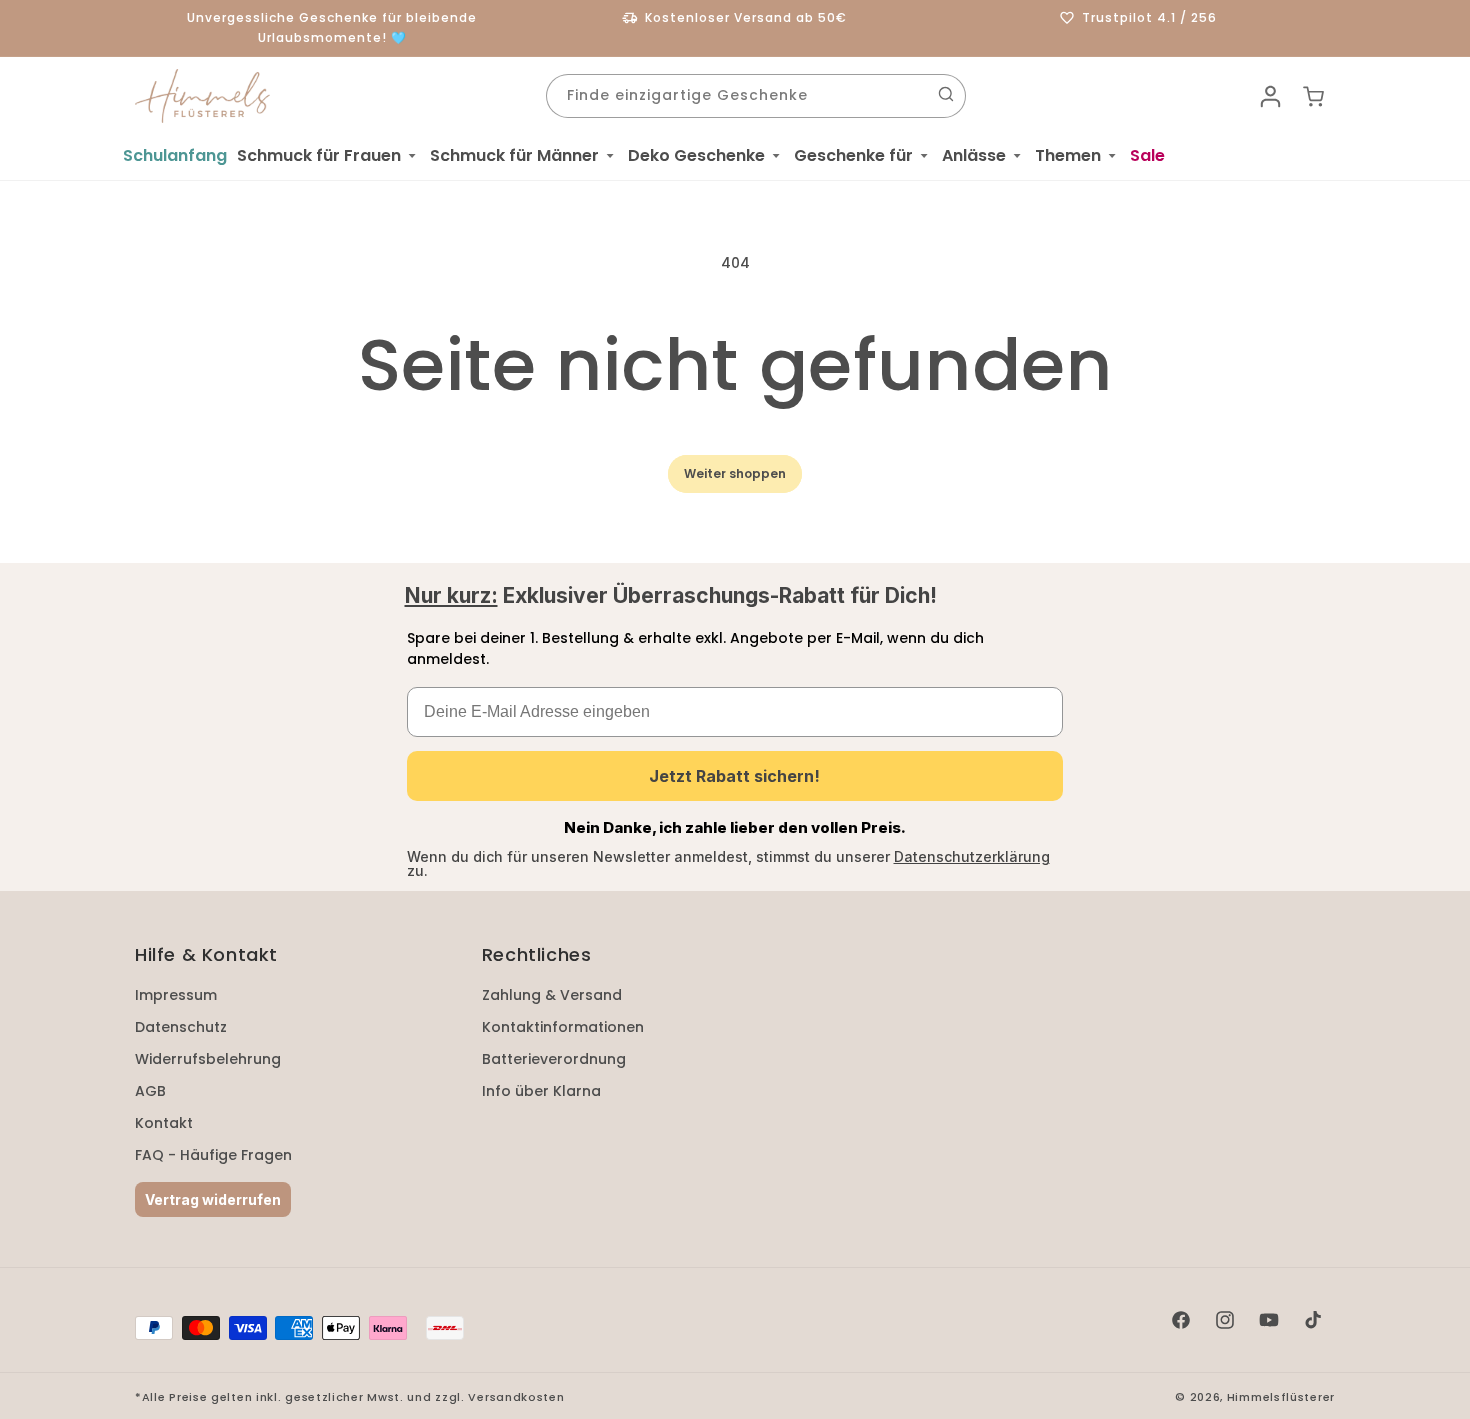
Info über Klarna (541, 1091)
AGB (150, 1091)
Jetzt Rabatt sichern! (734, 776)
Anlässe (974, 155)
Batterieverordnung (554, 1059)
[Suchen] (946, 94)
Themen (1068, 155)
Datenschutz (181, 1027)
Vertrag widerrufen (213, 1199)
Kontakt (164, 1123)
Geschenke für (853, 155)
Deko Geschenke (696, 155)
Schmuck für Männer (514, 155)
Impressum (176, 995)
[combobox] (756, 96)
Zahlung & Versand (552, 995)
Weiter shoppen (735, 473)
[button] (328, 156)
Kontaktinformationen (563, 1027)
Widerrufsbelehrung (208, 1059)
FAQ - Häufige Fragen (213, 1155)
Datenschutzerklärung (972, 856)
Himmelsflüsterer (1281, 1397)
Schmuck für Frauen (319, 155)
